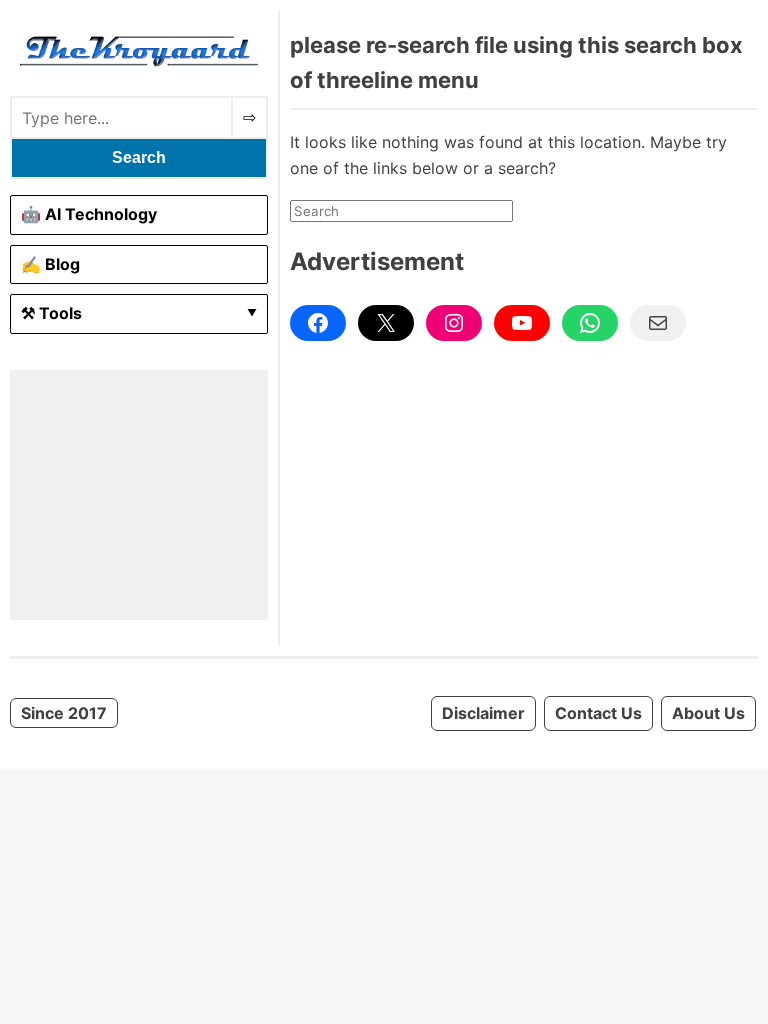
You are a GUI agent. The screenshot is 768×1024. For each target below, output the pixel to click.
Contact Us (598, 713)
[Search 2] (249, 117)
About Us (708, 713)
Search (139, 157)
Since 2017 (64, 713)
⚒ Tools (51, 313)
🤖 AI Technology (89, 214)
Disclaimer (483, 713)
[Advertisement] (139, 495)
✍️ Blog (50, 264)
